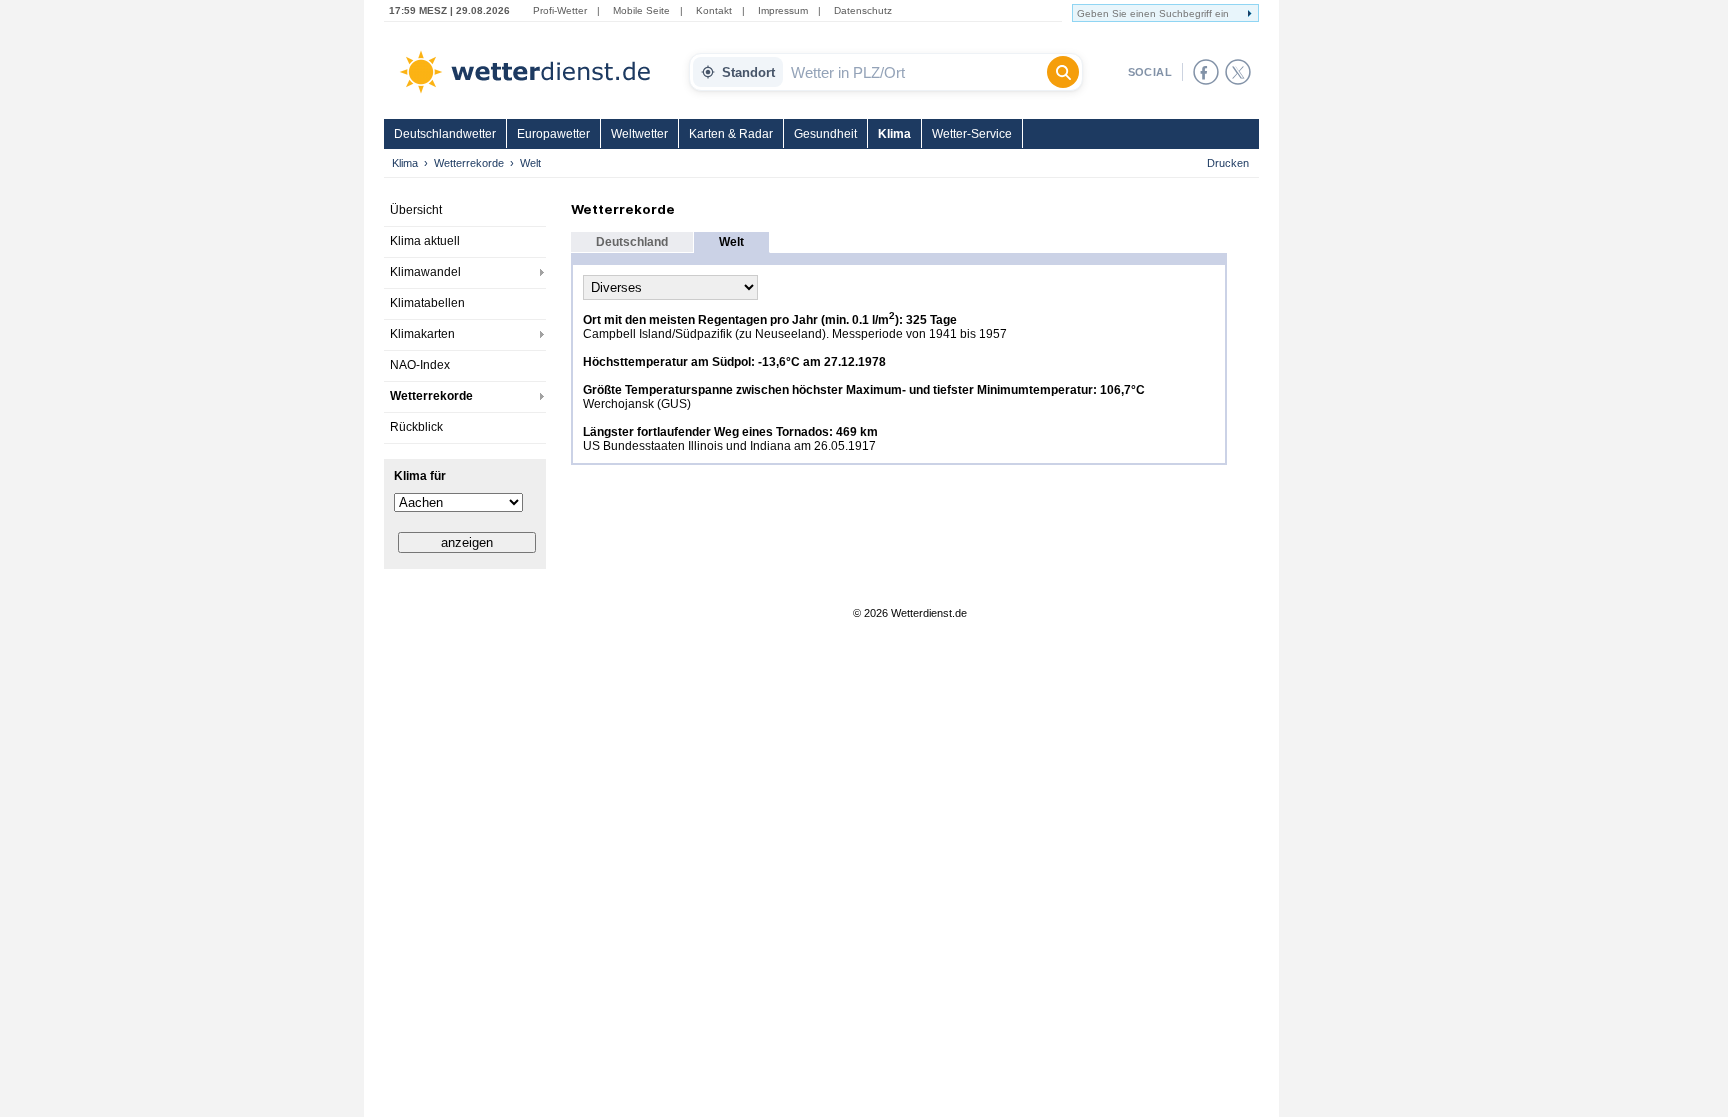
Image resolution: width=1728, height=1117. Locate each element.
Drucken (1228, 163)
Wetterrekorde (469, 163)
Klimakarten (422, 334)
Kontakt (714, 10)
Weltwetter (639, 134)
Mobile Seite (641, 10)
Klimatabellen (427, 303)
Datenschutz (863, 10)
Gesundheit (825, 134)
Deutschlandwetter (445, 134)
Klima (894, 134)
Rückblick (416, 427)
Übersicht (416, 210)
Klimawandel (425, 272)
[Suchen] (1063, 72)
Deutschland (632, 242)
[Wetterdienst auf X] (1238, 72)
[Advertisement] (465, 719)
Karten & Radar (731, 134)
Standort (748, 72)
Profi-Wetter (560, 10)
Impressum (783, 10)
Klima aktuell (425, 241)
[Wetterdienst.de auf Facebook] (1206, 72)
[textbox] (915, 72)
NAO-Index (420, 365)
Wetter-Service (972, 134)
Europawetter (553, 134)
